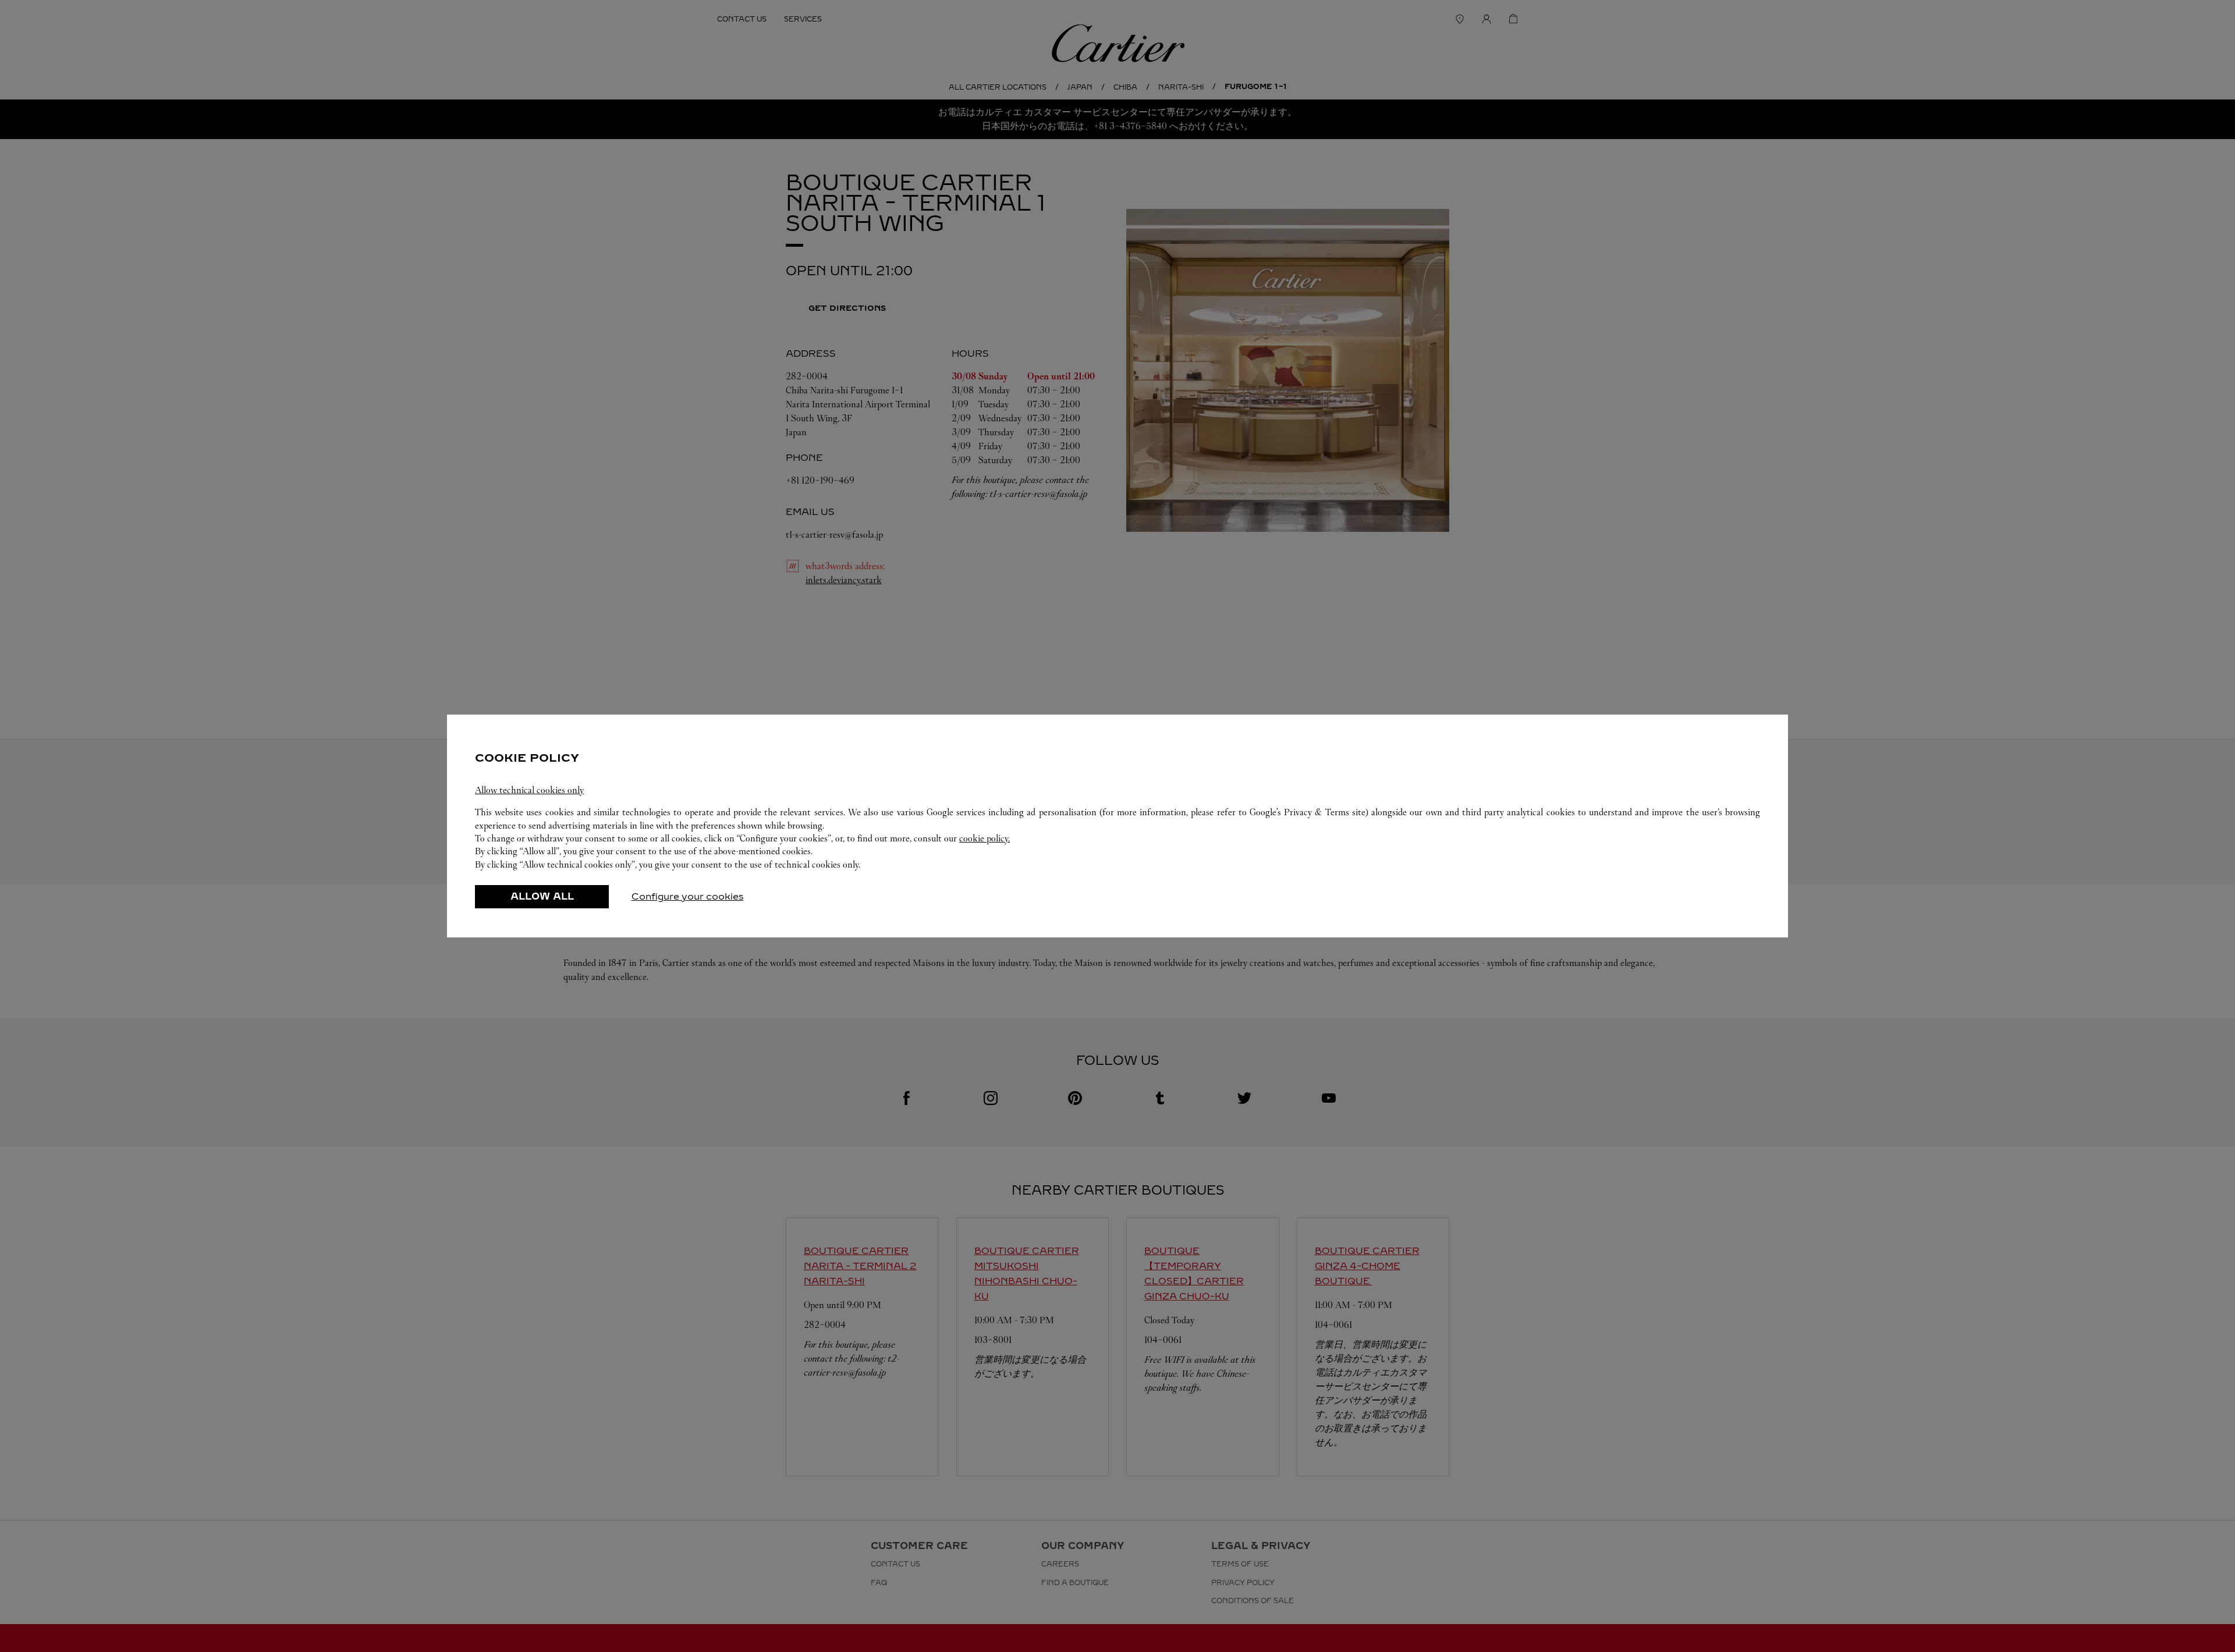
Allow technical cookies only (529, 790)
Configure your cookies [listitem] (688, 896)
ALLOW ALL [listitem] (542, 896)
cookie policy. (985, 838)
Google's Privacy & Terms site (1308, 812)
